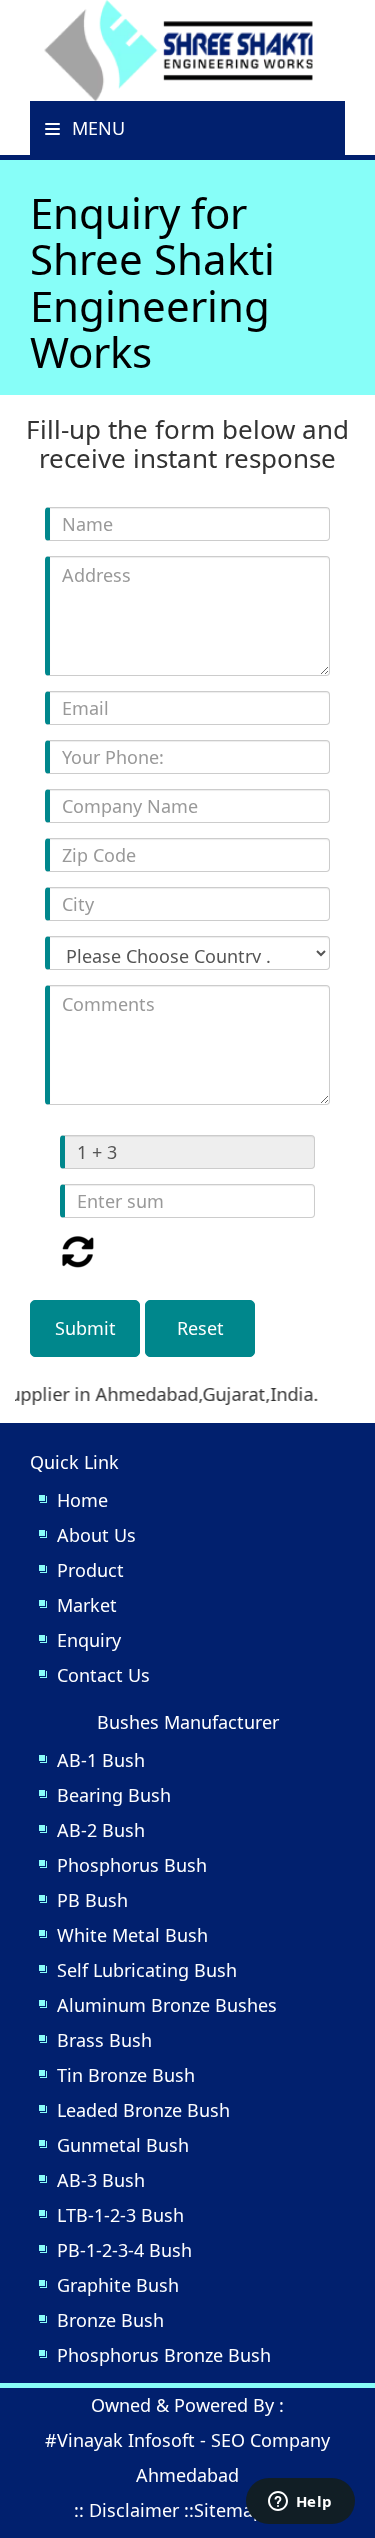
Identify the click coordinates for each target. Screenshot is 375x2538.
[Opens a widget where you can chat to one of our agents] (300, 2503)
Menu (96, 128)
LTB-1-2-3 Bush (120, 2215)
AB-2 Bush (101, 1830)
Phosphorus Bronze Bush (164, 2355)
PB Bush (92, 1900)
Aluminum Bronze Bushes (167, 2005)
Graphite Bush (118, 2285)
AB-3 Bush (101, 2180)
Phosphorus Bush (132, 1865)
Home (82, 1500)
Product (90, 1570)
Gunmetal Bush (123, 2145)
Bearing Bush (114, 1795)
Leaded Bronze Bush (143, 2110)
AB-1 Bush (101, 1760)
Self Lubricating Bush (147, 1970)
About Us (96, 1535)
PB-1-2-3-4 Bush (124, 2250)
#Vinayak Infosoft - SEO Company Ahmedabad (187, 2457)
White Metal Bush (132, 1935)
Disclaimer (134, 2510)
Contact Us (103, 1675)
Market (87, 1605)
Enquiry (89, 1640)
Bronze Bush (110, 2320)
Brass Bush (104, 2040)
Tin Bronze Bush (126, 2075)
